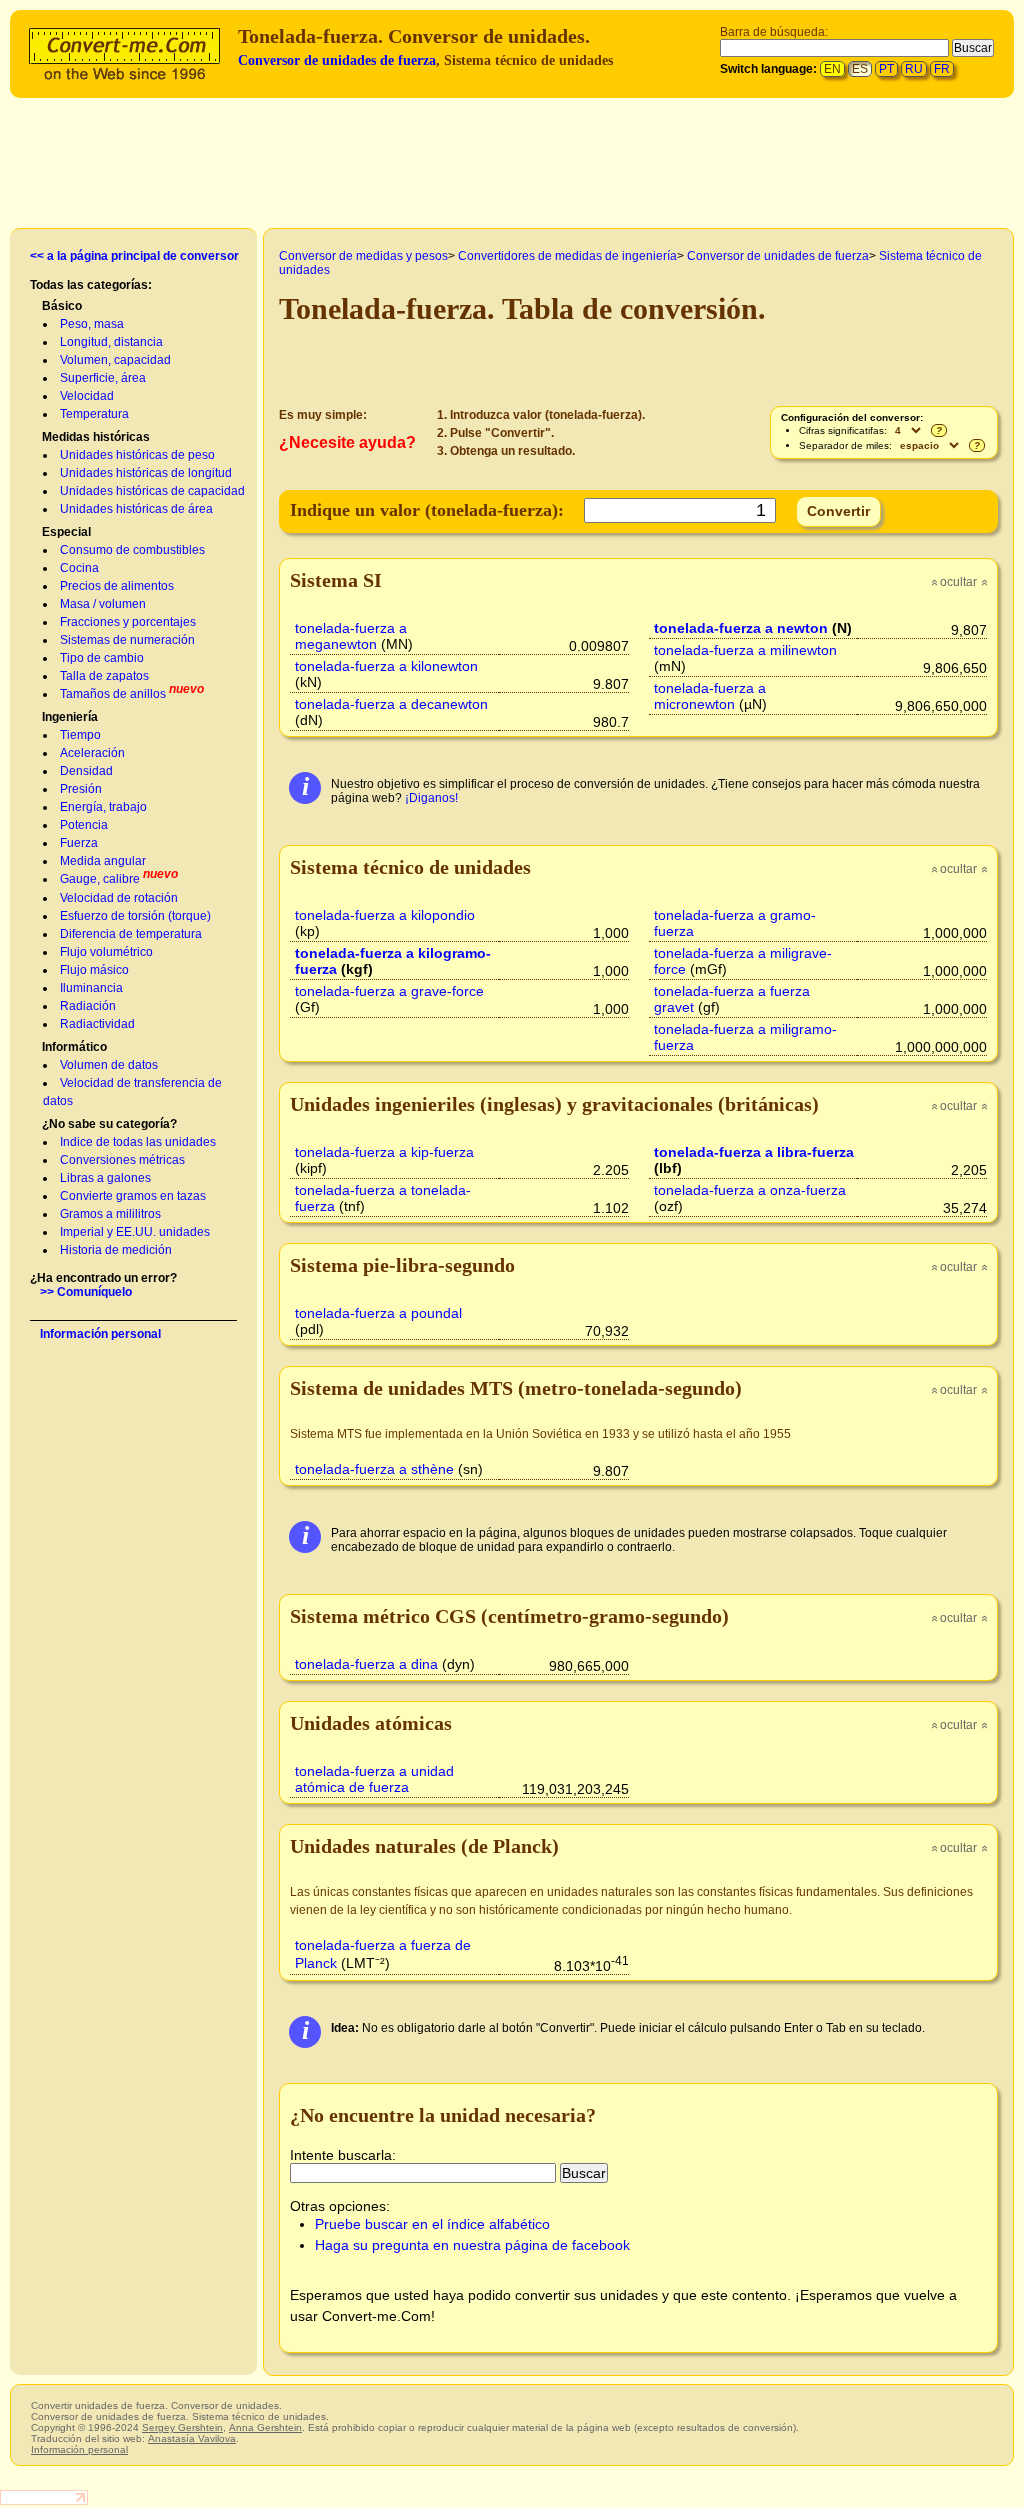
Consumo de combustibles (132, 550)
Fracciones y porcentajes (128, 622)
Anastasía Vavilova (192, 2438)
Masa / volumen (103, 604)
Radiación (88, 1006)
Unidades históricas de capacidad (152, 491)
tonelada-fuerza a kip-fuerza (384, 1152)
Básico (62, 306)
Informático (74, 1047)
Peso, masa (92, 324)
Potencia (84, 825)
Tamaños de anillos (113, 694)
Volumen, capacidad (115, 360)
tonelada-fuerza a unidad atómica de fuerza (374, 1779)
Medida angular (103, 861)
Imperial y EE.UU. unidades (135, 1232)
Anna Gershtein (265, 2427)
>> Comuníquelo (86, 1292)
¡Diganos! (431, 798)
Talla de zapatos (104, 676)
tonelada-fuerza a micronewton (710, 696)
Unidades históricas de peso (137, 455)
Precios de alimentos (117, 586)
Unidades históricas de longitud (146, 473)
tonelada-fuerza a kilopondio (385, 915)
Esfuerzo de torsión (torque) (135, 916)
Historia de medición (116, 1250)
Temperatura (94, 414)
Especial (66, 532)
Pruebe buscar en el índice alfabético (432, 2224)
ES (860, 69)
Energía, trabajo (103, 807)
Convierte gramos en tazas (133, 1196)
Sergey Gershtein (182, 2427)
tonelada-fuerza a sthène (374, 1469)
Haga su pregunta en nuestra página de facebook (472, 2245)
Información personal (100, 1334)
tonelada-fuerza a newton (741, 628)
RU (914, 69)
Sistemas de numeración (127, 640)
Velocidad (87, 396)
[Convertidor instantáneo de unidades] (129, 51)
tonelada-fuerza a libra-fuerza (754, 1152)
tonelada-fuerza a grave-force (389, 991)
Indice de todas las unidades (138, 1142)
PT (886, 69)
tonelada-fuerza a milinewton (745, 650)
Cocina (79, 568)
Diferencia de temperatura (131, 934)
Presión (81, 789)
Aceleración (92, 753)
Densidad (86, 771)
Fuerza (79, 843)
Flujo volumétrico (106, 952)
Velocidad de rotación (119, 898)
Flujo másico (94, 970)
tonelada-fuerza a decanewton (391, 704)
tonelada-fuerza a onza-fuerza (750, 1190)
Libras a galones (105, 1178)
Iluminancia (91, 988)
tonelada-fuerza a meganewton (351, 636)
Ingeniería (70, 717)
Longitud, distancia (111, 342)
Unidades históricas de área (136, 509)
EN (832, 69)
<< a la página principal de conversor (134, 256)
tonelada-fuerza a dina (366, 1664)
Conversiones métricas (122, 1160)
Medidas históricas (96, 437)
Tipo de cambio (102, 658)
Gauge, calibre (100, 879)
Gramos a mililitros (110, 1214)
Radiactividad (97, 1024)
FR (942, 69)
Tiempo (80, 735)
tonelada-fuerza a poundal (378, 1313)
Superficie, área (103, 378)
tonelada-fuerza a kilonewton (386, 666)
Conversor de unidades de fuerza (337, 60)
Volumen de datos (109, 1065)
